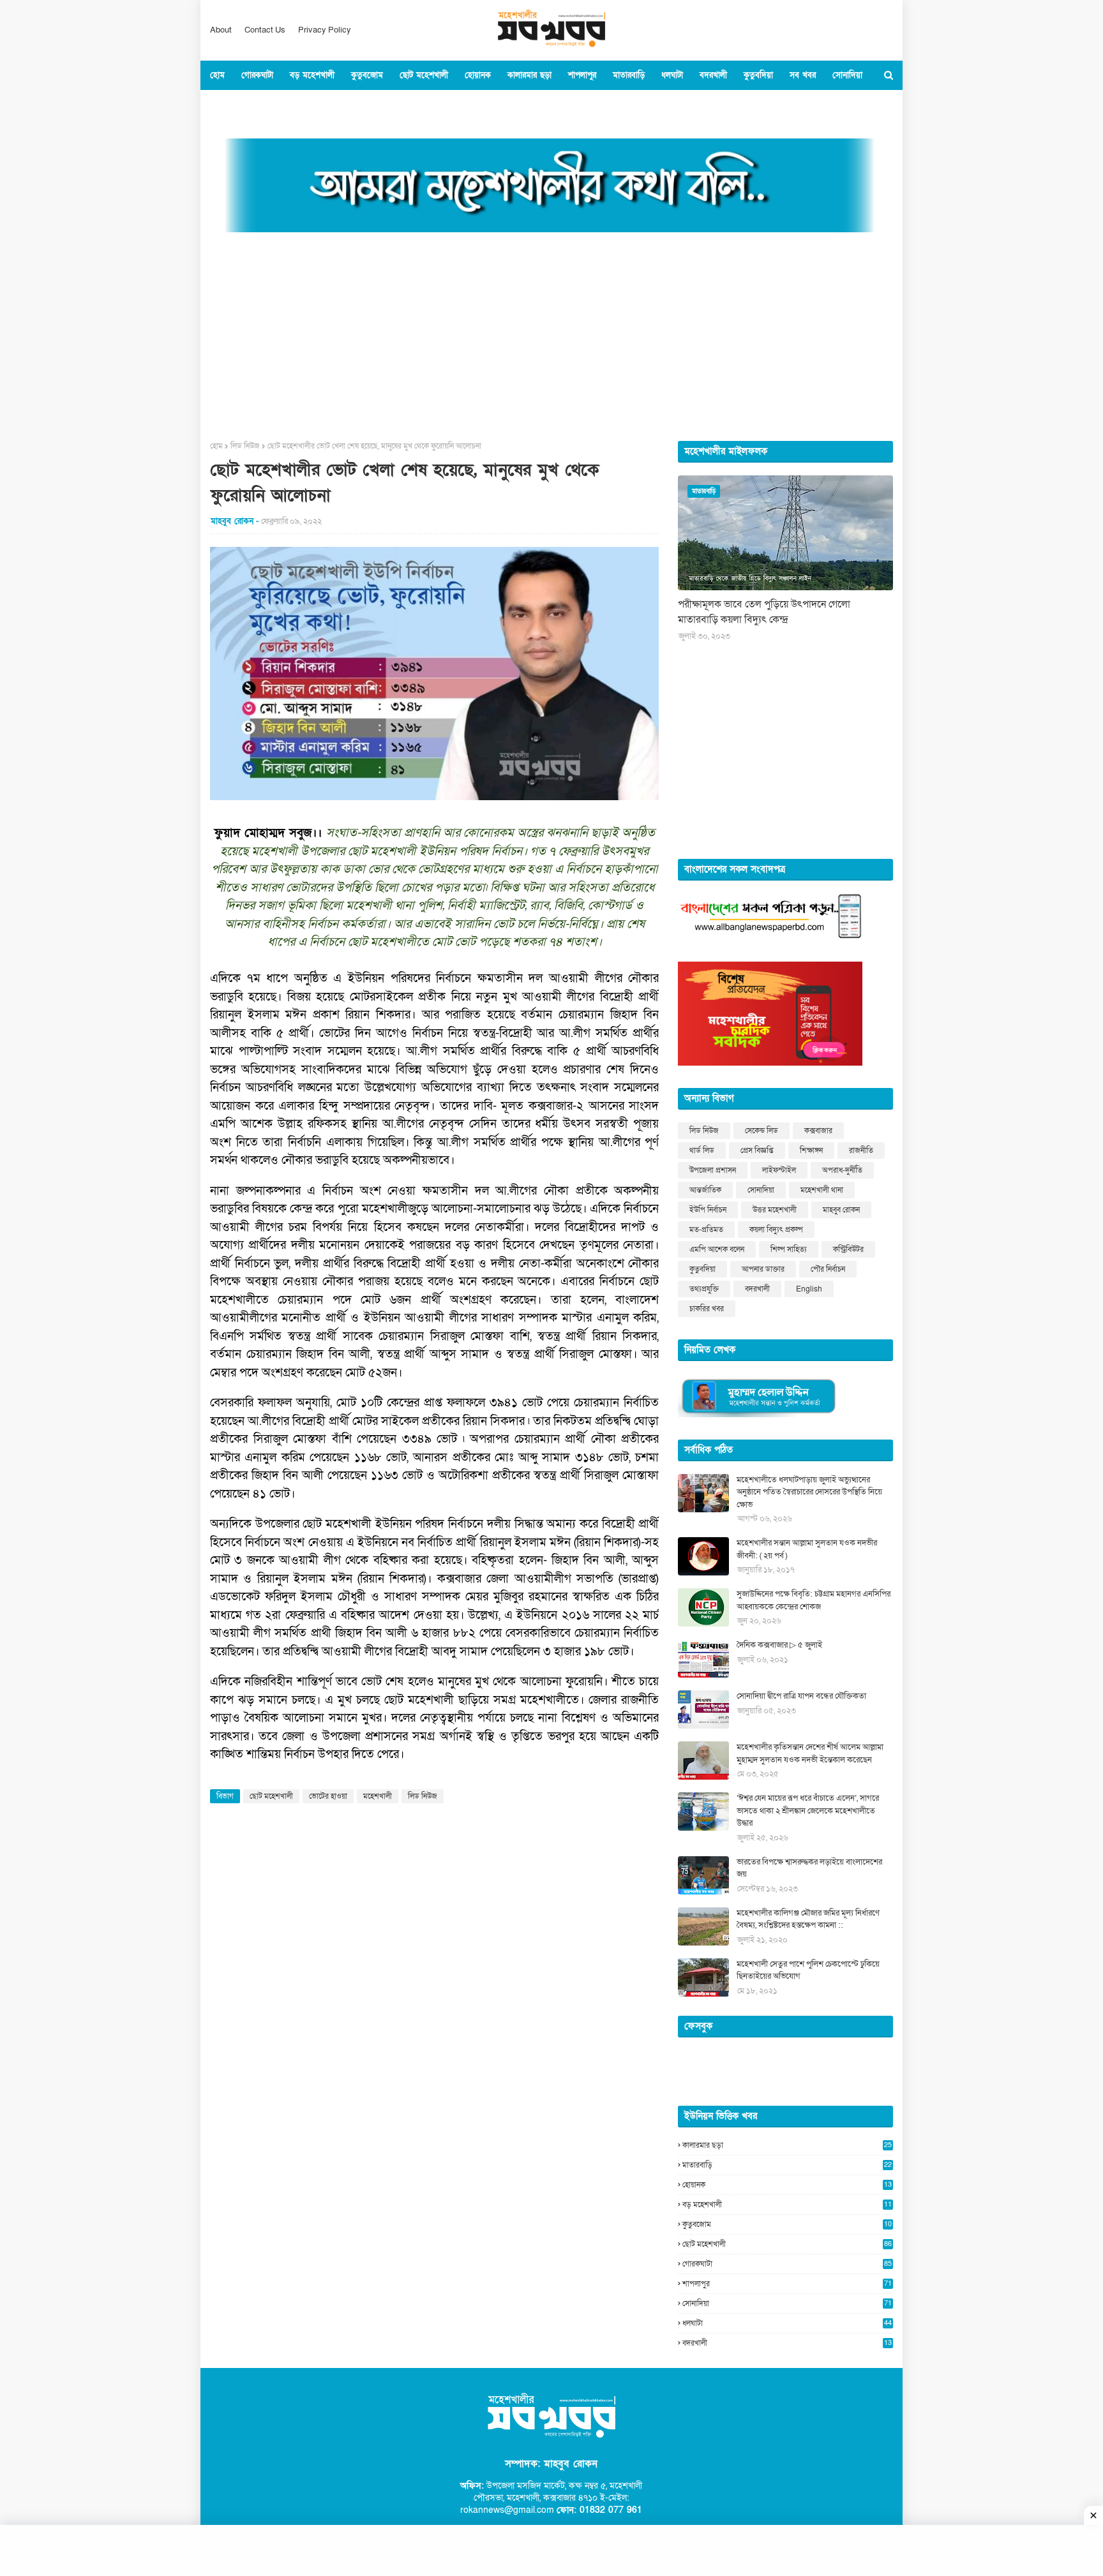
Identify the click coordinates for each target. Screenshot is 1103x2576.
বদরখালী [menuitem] (713, 75)
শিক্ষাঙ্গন (811, 1150)
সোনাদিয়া (761, 1190)
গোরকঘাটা (787, 2264)
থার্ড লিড (702, 1150)
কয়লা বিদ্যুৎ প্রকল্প (776, 1230)
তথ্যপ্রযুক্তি (704, 1289)
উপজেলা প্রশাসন (713, 1170)
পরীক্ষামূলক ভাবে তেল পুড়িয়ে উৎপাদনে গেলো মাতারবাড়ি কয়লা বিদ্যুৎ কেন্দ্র (764, 612)
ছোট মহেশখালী (271, 1796)
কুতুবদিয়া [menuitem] (758, 75)
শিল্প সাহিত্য (789, 1249)
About (221, 30)
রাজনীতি (861, 1150)
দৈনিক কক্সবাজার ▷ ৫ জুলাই (779, 1645)
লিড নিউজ (245, 446)
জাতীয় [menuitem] (275, 105)
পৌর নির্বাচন (828, 1269)
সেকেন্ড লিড (762, 1131)
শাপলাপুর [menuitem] (582, 75)
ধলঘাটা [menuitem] (672, 75)
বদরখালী (757, 1289)
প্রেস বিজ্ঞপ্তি (757, 1150)
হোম (216, 446)
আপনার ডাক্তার (763, 1269)
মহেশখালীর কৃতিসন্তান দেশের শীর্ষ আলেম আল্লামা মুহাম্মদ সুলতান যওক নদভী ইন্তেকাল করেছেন (810, 1753)
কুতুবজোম (787, 2224)
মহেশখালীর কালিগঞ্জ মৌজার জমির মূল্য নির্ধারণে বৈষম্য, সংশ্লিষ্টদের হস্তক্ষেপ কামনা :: (808, 1919)
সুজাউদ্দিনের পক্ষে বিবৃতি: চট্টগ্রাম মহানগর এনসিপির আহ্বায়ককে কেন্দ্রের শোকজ (814, 1600)
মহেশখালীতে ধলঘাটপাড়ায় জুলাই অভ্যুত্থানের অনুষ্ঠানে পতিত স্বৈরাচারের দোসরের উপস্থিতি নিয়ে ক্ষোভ (809, 1492)
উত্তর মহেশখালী (775, 1210)
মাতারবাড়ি (787, 2165)
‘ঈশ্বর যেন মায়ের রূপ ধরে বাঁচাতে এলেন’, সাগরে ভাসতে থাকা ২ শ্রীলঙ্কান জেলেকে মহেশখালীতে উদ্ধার (808, 1811)
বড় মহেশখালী (787, 2205)
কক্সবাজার (818, 1131)
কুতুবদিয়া (702, 1269)
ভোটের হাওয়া (328, 1796)
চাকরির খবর (707, 1309)
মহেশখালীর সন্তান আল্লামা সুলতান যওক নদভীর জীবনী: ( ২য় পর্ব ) (807, 1549)
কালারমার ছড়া (787, 2145)
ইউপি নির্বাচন (708, 1210)
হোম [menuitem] (217, 75)
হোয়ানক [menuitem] (478, 75)
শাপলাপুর (787, 2284)
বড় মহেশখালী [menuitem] (312, 75)
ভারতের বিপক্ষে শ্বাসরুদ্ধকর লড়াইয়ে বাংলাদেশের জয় (809, 1868)
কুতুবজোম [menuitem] (367, 75)
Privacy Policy (325, 30)
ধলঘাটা (787, 2323)
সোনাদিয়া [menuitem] (847, 75)
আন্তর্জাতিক (705, 1190)
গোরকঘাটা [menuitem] (257, 75)
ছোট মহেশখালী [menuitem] (424, 75)
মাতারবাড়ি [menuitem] (629, 75)
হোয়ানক (787, 2185)
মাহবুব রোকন (841, 1210)
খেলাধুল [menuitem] (342, 105)
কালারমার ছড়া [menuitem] (529, 75)
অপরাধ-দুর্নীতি (842, 1170)
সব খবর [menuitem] (803, 75)
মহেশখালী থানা (822, 1190)
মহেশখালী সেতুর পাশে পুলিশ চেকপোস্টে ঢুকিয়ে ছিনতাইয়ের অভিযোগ (808, 1970)
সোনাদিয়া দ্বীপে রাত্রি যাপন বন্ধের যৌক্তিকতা (801, 1696)
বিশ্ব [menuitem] (308, 105)
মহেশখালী (378, 1796)
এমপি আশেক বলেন (717, 1249)
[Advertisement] (551, 332)
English (809, 1289)
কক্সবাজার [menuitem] (234, 105)
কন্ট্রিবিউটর (848, 1249)
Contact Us (265, 30)
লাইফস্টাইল (779, 1170)
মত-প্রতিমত (706, 1230)
